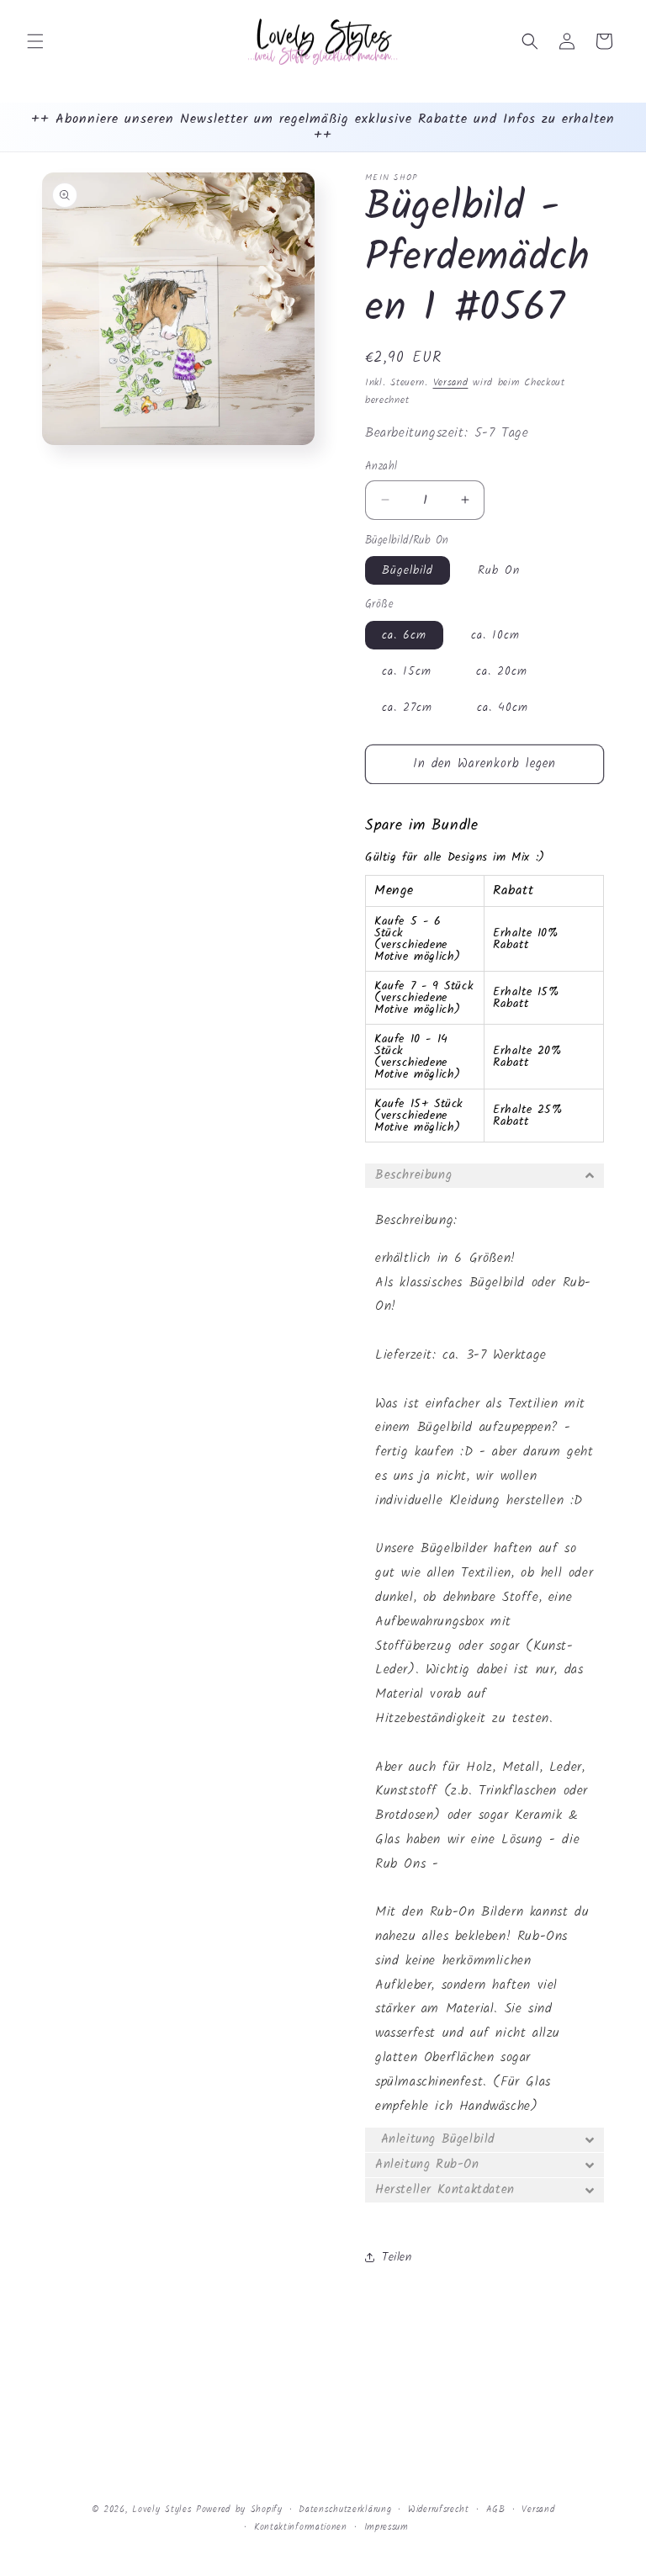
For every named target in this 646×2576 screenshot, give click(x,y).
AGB (496, 2510)
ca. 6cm (404, 635)
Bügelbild (408, 570)
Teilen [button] (397, 2257)
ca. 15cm (407, 671)
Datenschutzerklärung (345, 2510)
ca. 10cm (495, 635)
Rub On (499, 570)
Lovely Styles (161, 2510)
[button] (35, 41)
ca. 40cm (503, 708)
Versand (451, 382)
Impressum (387, 2527)
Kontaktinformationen (301, 2527)
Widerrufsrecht (439, 2510)
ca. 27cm (407, 708)
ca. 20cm (502, 671)
